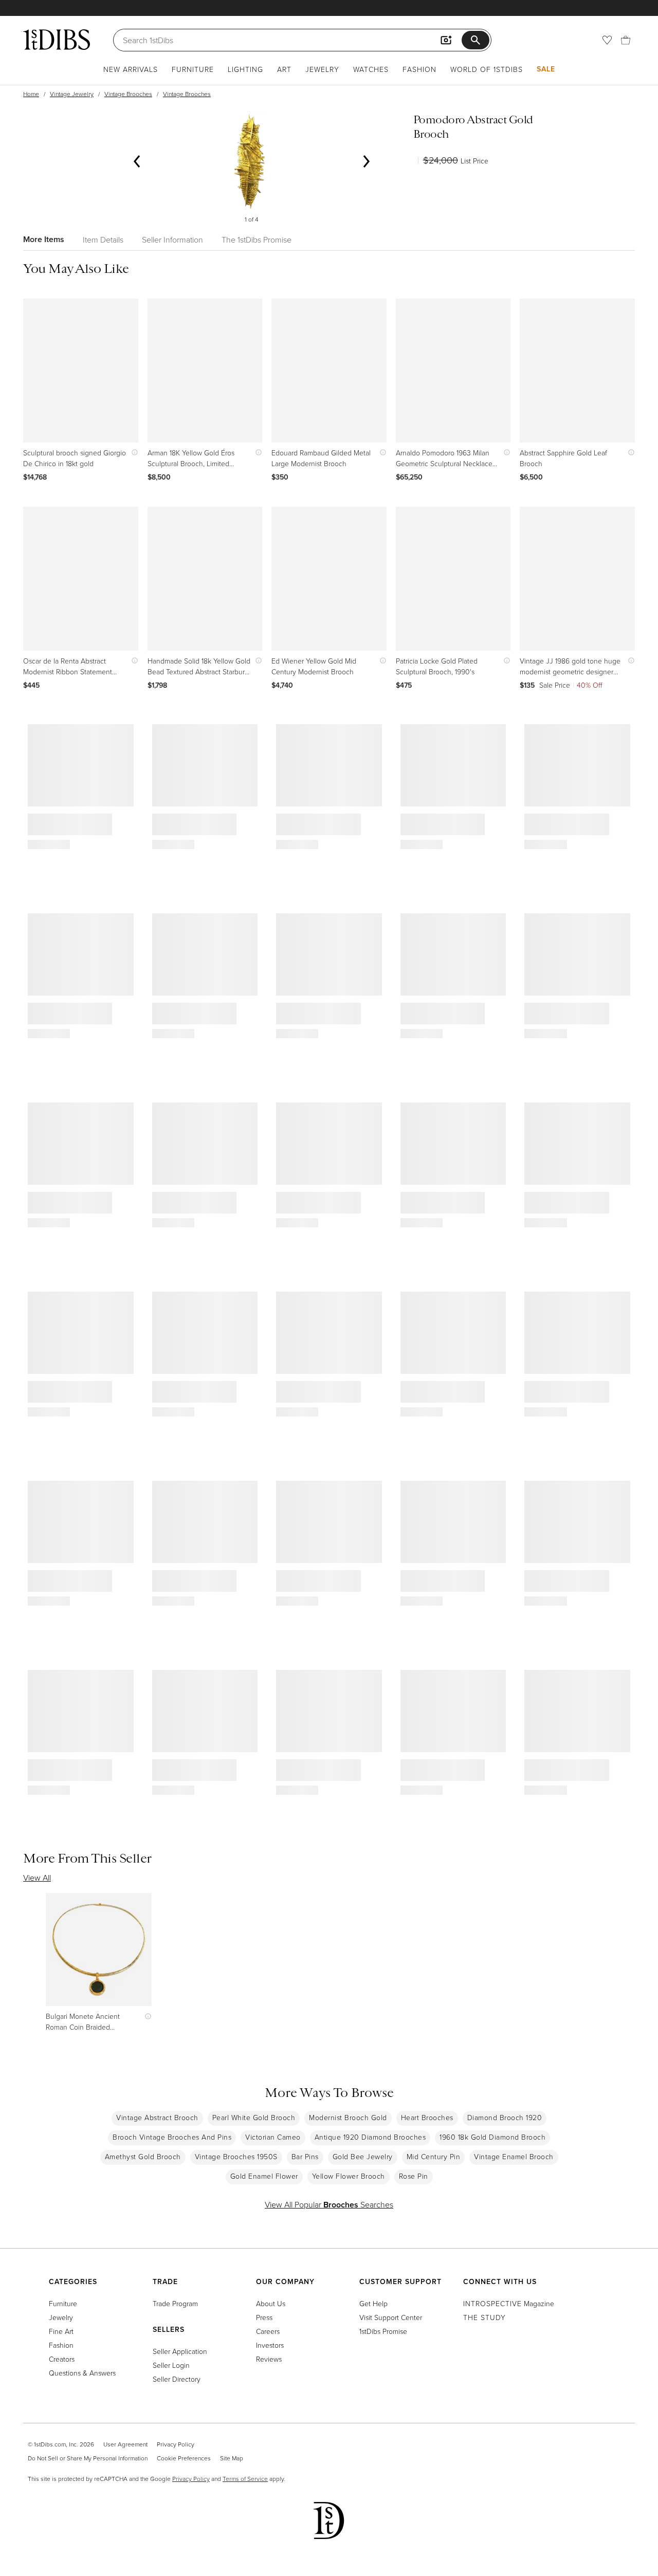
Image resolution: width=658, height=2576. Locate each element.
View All (37, 1878)
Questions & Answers (82, 2373)
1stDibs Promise (383, 2331)
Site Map (232, 2458)
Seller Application (180, 2351)
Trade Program (175, 2303)
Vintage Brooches (128, 94)
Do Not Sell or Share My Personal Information (88, 2458)
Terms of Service (245, 2479)
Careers (268, 2331)
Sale (546, 69)
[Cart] (626, 40)
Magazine (509, 2303)
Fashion (419, 69)
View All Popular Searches (329, 2204)
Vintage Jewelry (72, 94)
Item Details (103, 240)
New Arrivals (131, 69)
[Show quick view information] (132, 453)
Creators (62, 2359)
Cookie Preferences (184, 2458)
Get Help (373, 2303)
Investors (270, 2345)
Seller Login (171, 2365)
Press (264, 2317)
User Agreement (125, 2444)
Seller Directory (177, 2379)
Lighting (245, 69)
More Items (44, 239)
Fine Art (61, 2331)
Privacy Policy (176, 2444)
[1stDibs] (57, 40)
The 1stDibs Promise (257, 240)
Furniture (193, 69)
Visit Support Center (391, 2317)
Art (284, 69)
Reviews (269, 2359)
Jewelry (322, 69)
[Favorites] (607, 40)
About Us (271, 2303)
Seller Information (172, 240)
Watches (371, 69)
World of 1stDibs (487, 69)
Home (31, 94)
